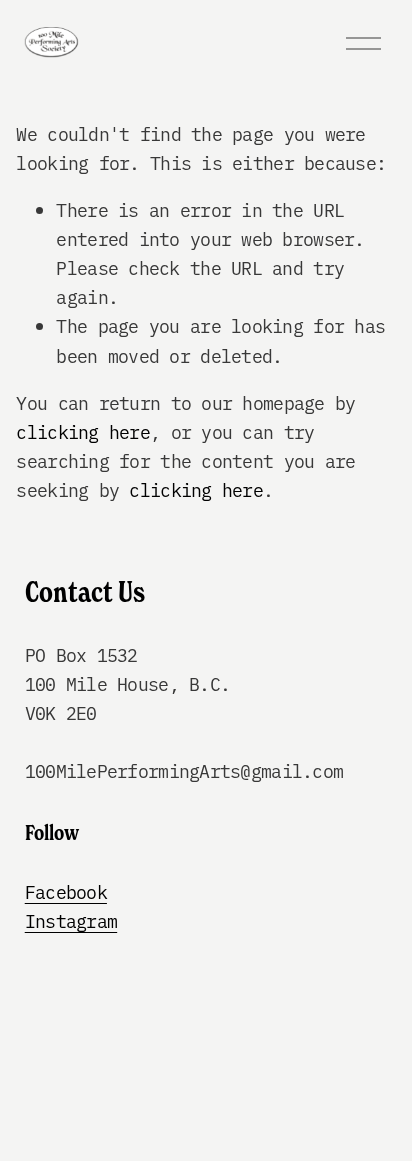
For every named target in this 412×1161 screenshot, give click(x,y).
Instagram (71, 920)
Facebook (66, 891)
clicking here (83, 431)
